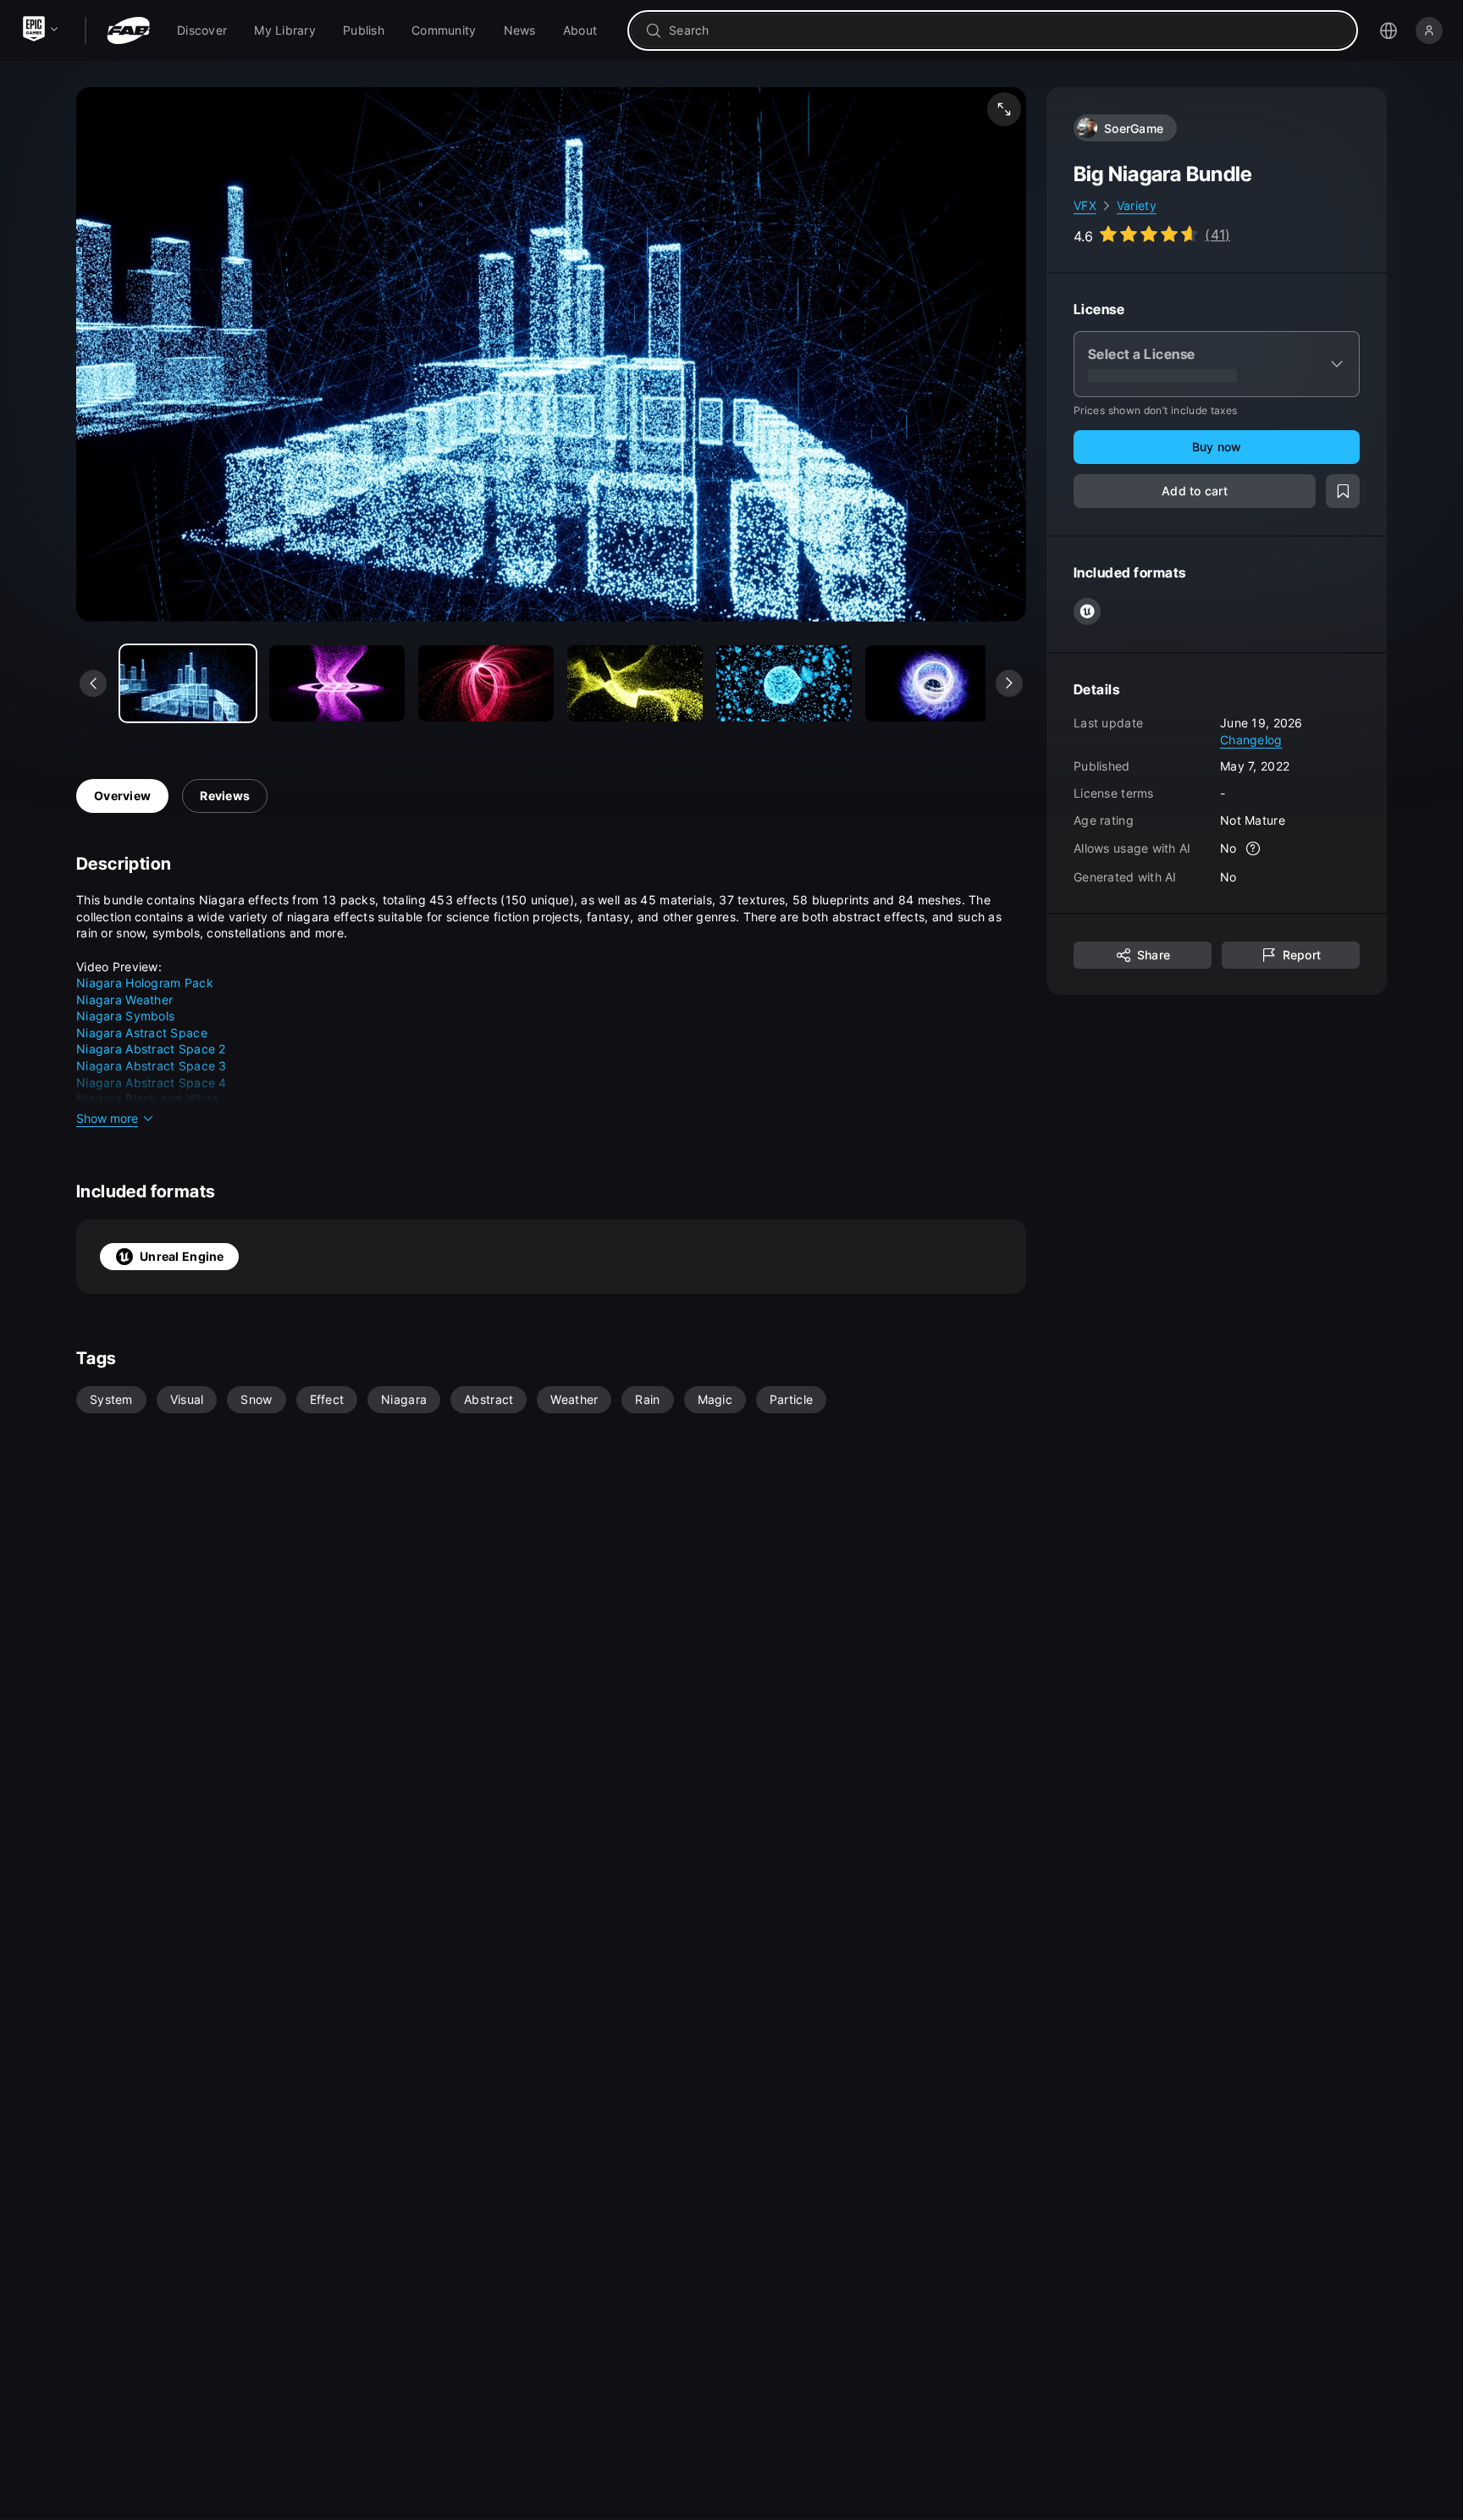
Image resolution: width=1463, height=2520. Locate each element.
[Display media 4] (784, 683)
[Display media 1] (337, 683)
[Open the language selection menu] (1388, 30)
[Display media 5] (933, 683)
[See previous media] (93, 683)
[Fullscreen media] (1004, 109)
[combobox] (1005, 30)
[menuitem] (202, 30)
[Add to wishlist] (1343, 491)
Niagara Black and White (147, 1099)
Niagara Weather (124, 1000)
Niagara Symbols (125, 1016)
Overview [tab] (122, 796)
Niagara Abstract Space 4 (152, 1083)
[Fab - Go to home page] (128, 30)
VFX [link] (1085, 205)
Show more (107, 1118)
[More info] (1254, 848)
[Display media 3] (635, 683)
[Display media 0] (188, 683)
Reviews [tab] (225, 796)
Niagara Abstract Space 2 (151, 1049)
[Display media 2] (486, 683)
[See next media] (1009, 683)
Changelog (1251, 739)
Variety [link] (1137, 205)
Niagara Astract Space (142, 1033)
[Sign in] (1429, 30)
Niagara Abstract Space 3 (152, 1066)
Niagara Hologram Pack (145, 983)
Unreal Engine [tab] (182, 1256)
